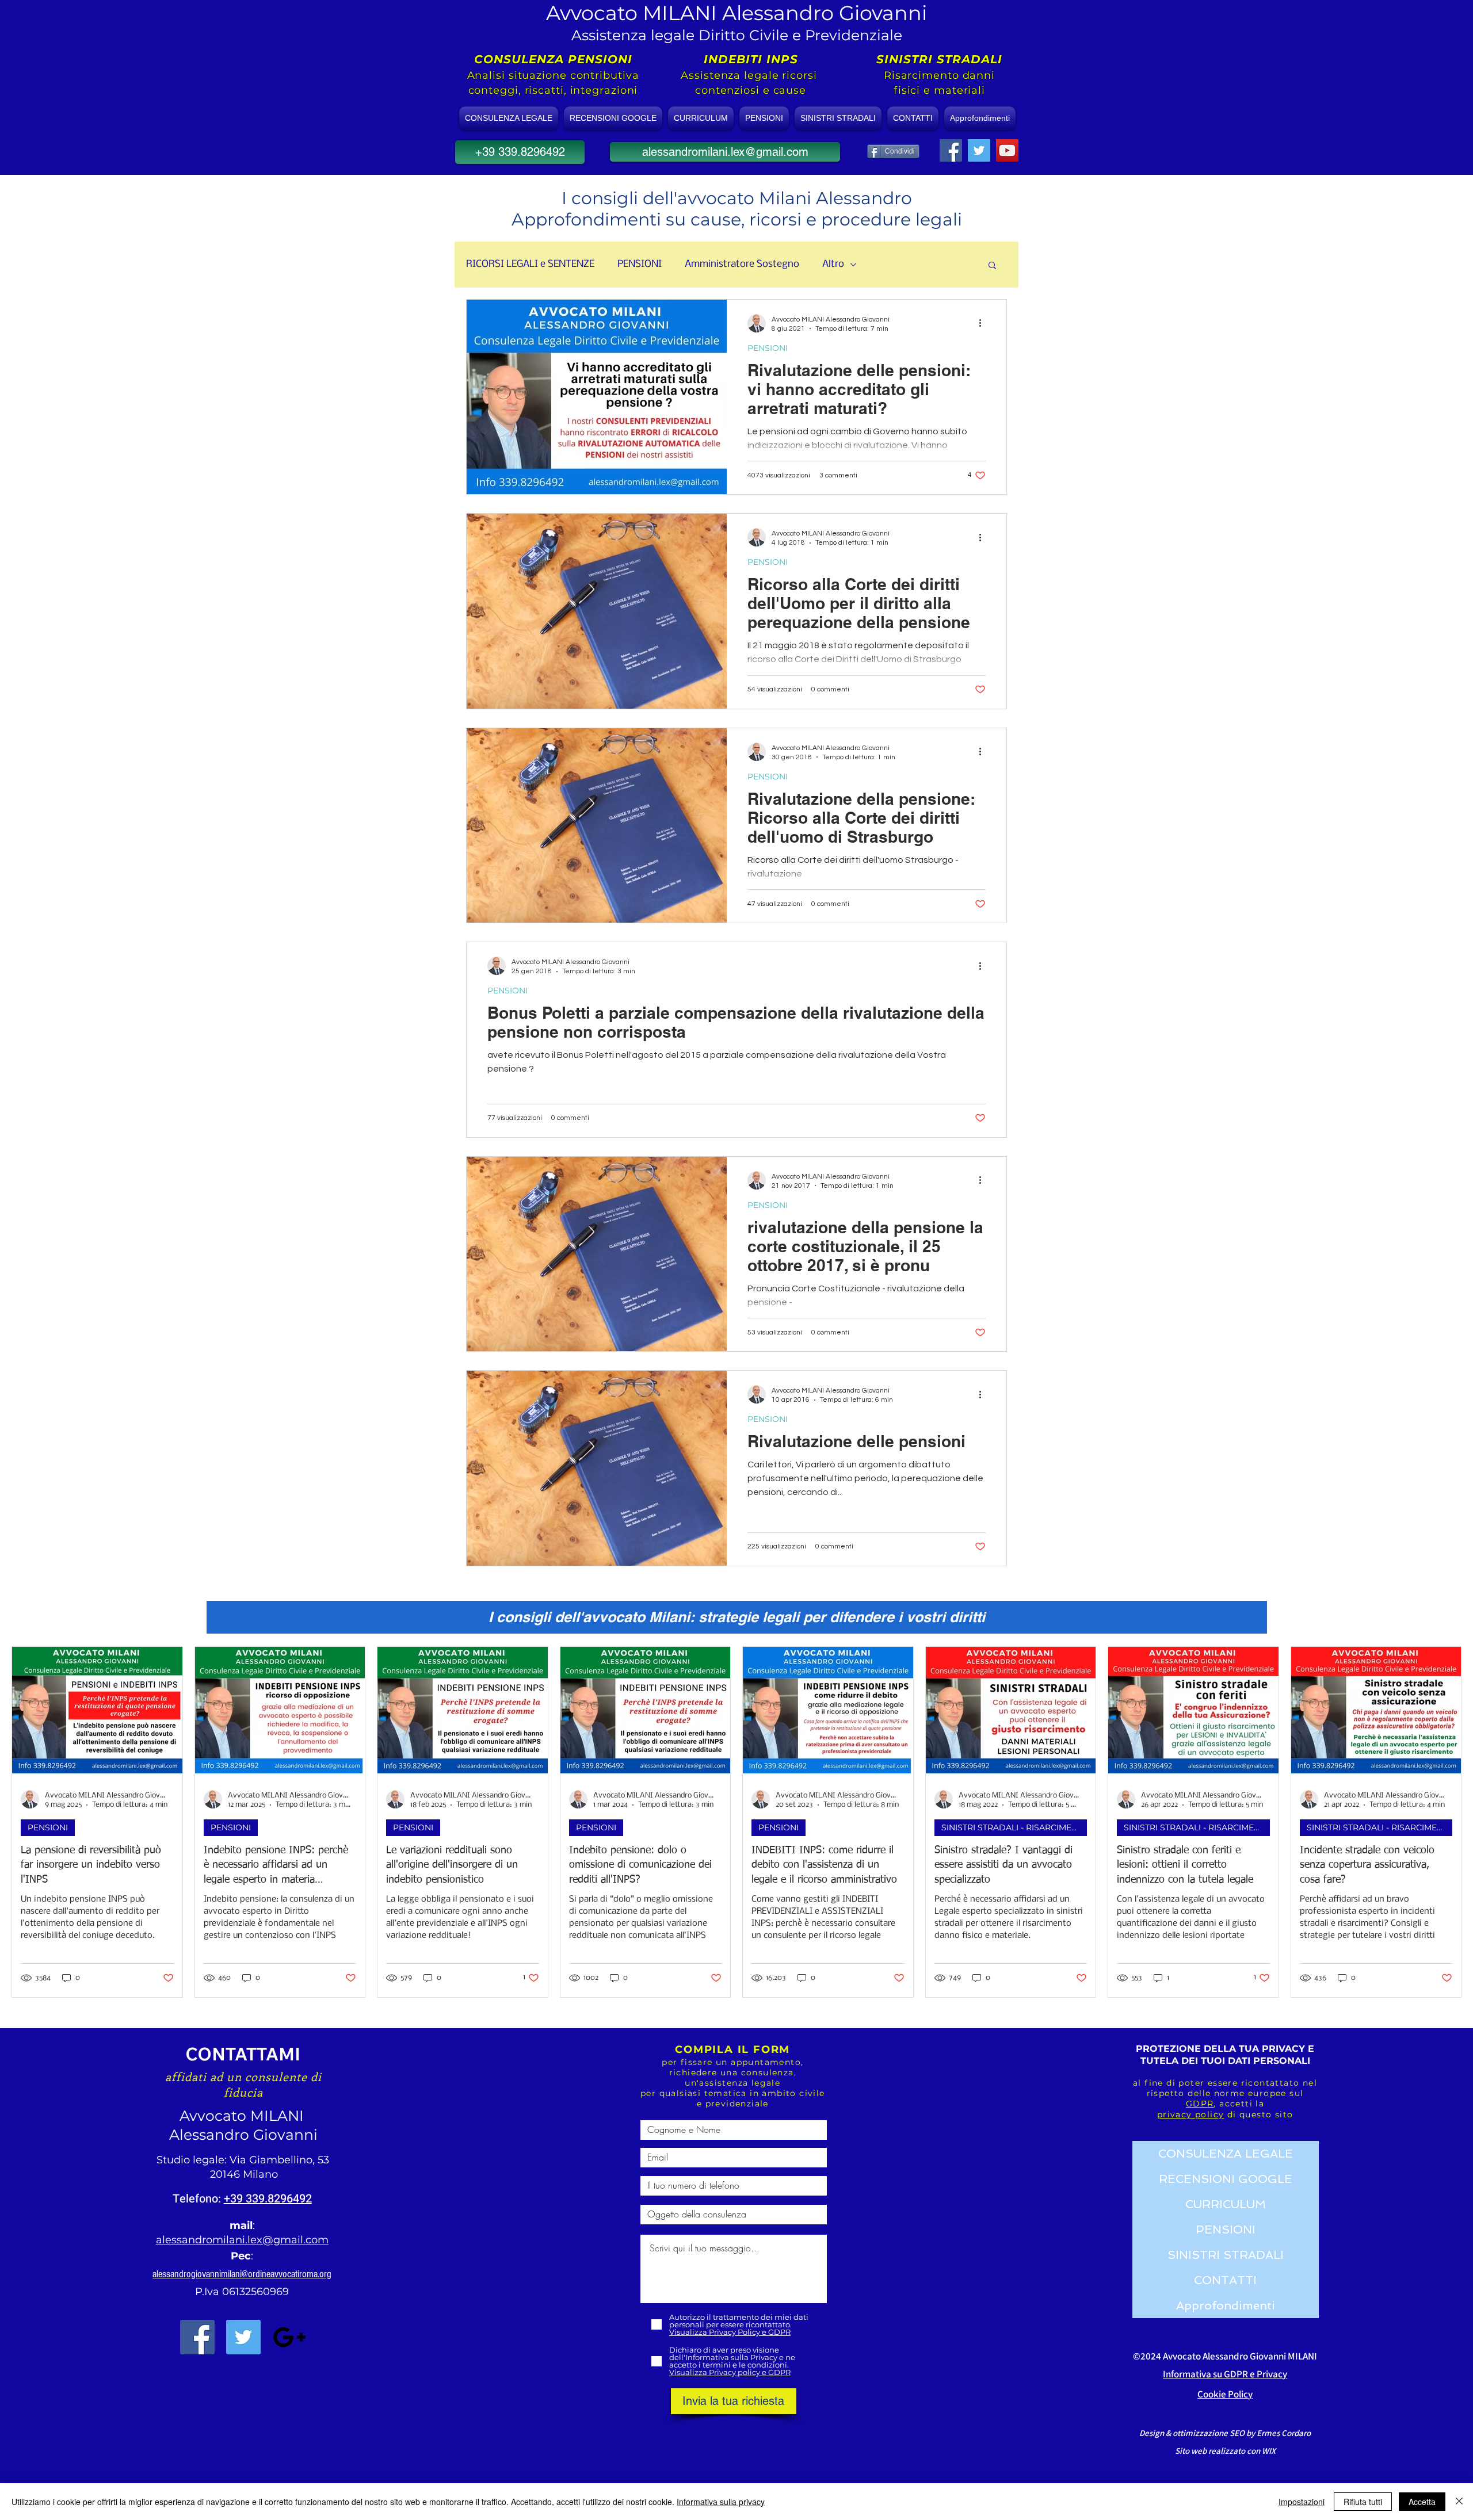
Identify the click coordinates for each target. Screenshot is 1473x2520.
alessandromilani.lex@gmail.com (242, 2240)
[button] (992, 266)
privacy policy (1191, 2114)
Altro (833, 264)
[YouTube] (1007, 150)
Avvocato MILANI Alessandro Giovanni (736, 13)
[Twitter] (979, 150)
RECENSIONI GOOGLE (1226, 2179)
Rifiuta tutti (1363, 2502)
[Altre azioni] (984, 323)
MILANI (279, 2116)
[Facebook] (951, 150)
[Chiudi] (1459, 2502)
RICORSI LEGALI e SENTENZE (530, 264)
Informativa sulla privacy (721, 2502)
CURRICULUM (1226, 2204)
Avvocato (215, 2116)
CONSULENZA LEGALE (1226, 2154)
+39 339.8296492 (268, 2199)
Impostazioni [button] (1302, 2502)
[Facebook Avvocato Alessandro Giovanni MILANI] (197, 2337)
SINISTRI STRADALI (1226, 2255)
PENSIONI (640, 264)
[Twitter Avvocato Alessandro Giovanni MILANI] (243, 2337)
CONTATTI (1225, 2280)
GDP (1197, 2104)
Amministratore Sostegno (742, 264)
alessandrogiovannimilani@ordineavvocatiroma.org (242, 2274)
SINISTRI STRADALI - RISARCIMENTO (1014, 1827)
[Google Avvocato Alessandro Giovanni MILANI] (289, 2337)
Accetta (1422, 2502)
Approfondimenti (1226, 2305)
